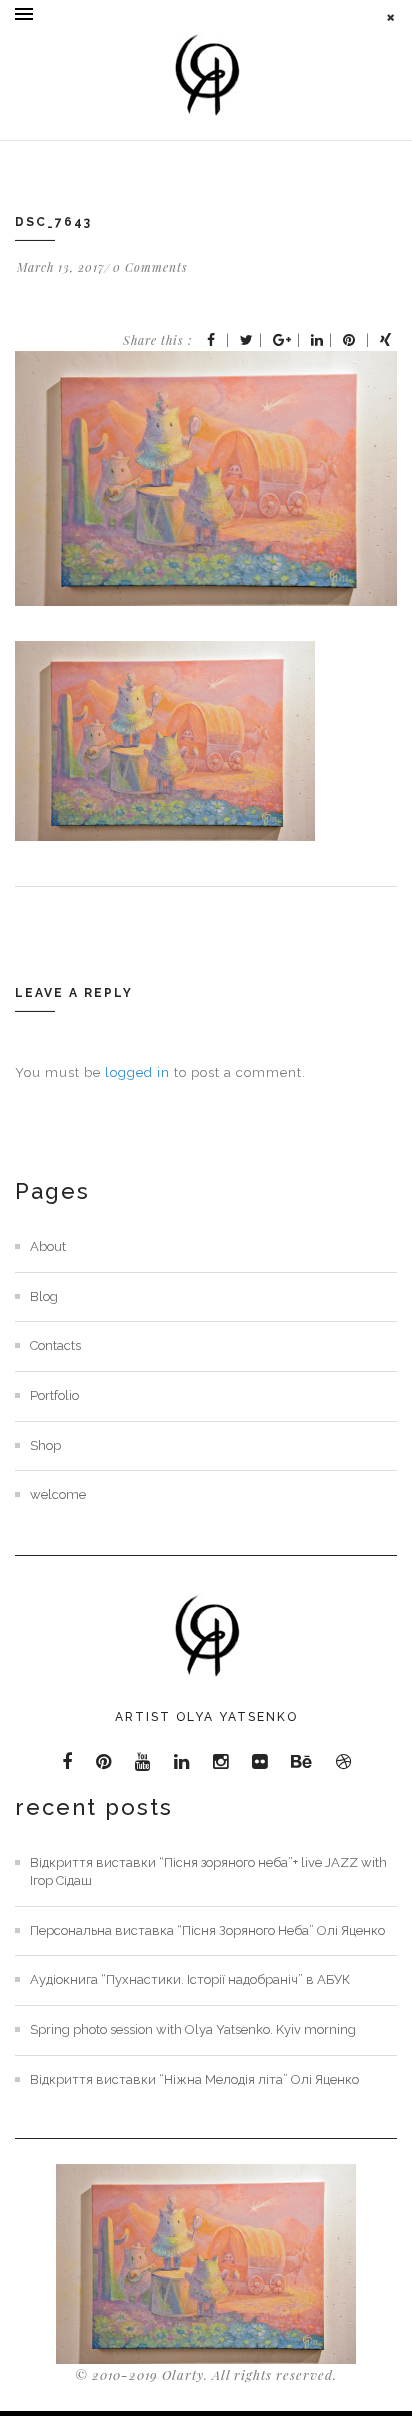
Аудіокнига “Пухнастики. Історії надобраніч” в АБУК (190, 1979)
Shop (45, 1445)
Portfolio (54, 1395)
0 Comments (150, 267)
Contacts (55, 1345)
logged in (137, 1072)
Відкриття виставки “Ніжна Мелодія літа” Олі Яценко (194, 2079)
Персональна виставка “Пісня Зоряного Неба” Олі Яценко (207, 1930)
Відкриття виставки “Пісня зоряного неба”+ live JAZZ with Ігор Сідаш (208, 1872)
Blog (44, 1296)
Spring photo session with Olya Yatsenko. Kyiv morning (193, 2029)
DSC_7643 (53, 222)
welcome (58, 1494)
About (48, 1246)
